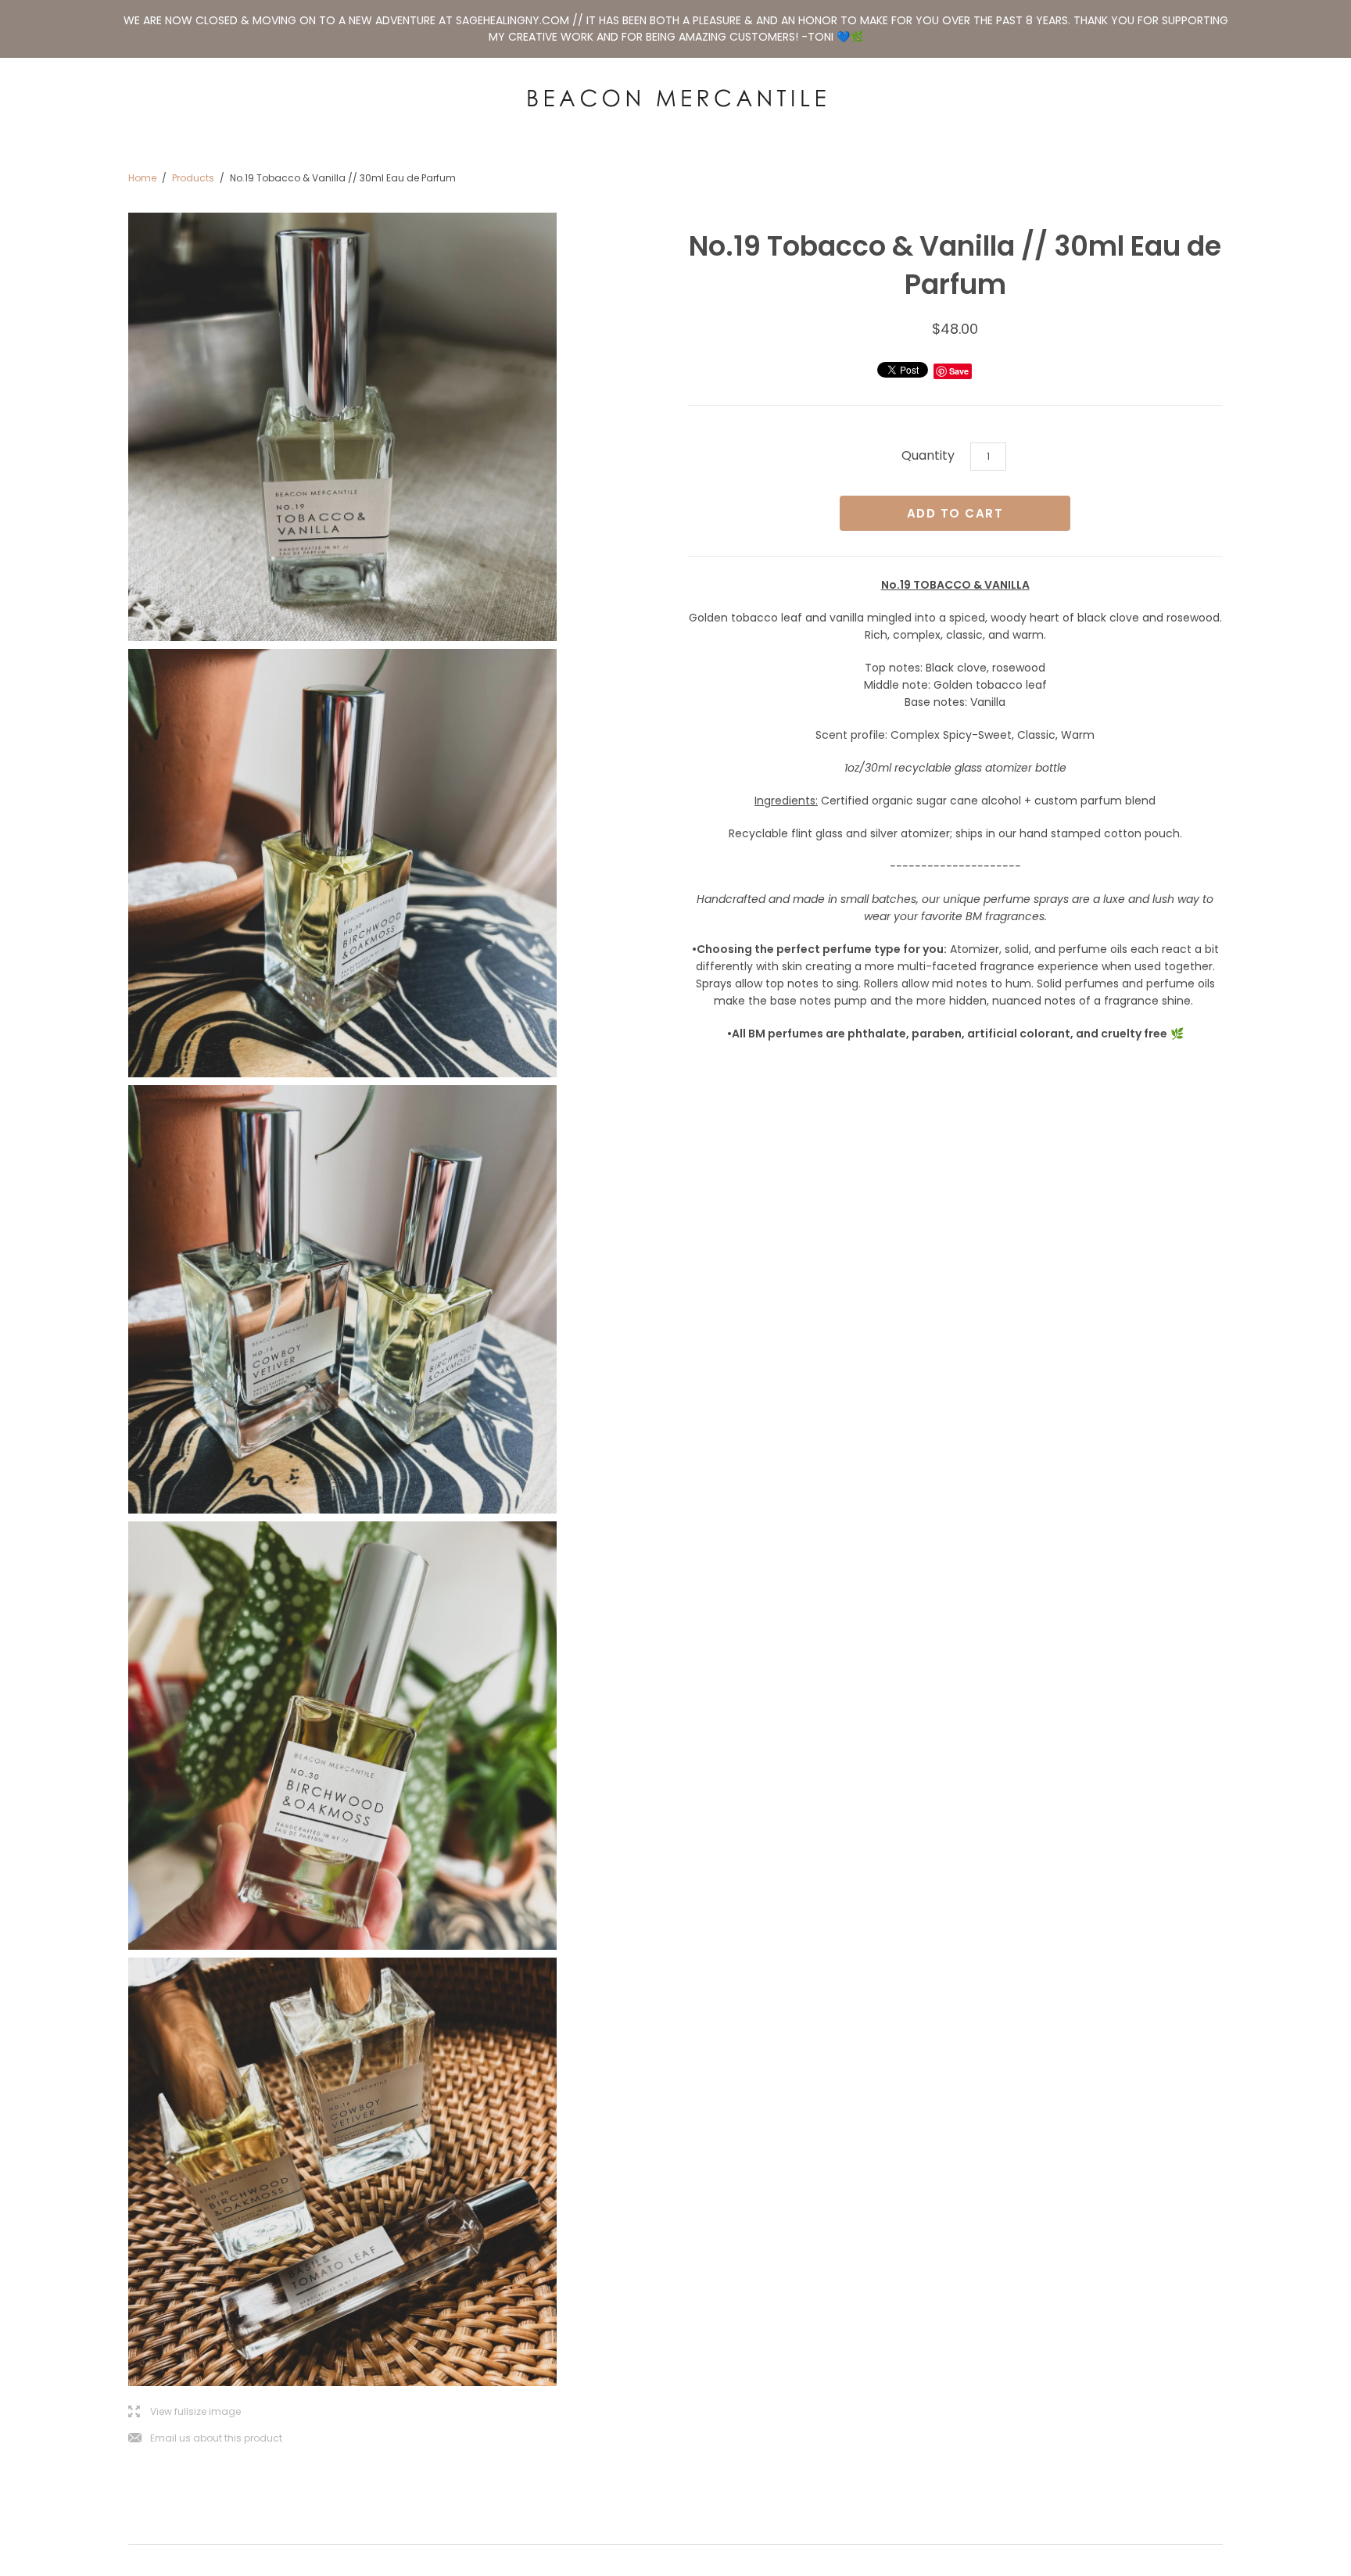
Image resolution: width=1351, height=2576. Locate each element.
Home (142, 178)
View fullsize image (185, 2412)
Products (193, 178)
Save (959, 371)
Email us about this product (205, 2439)
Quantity (928, 455)
